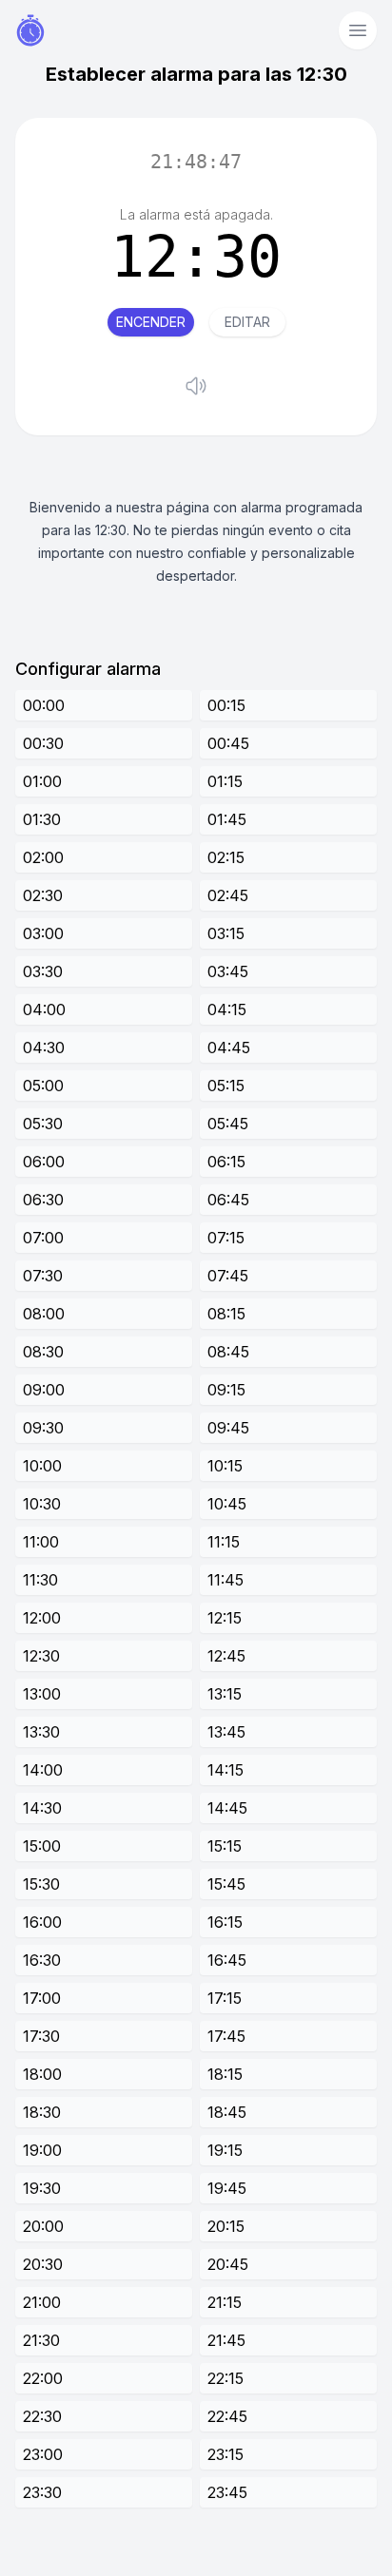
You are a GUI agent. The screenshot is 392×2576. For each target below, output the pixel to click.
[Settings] (358, 30)
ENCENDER (151, 322)
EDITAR (247, 322)
